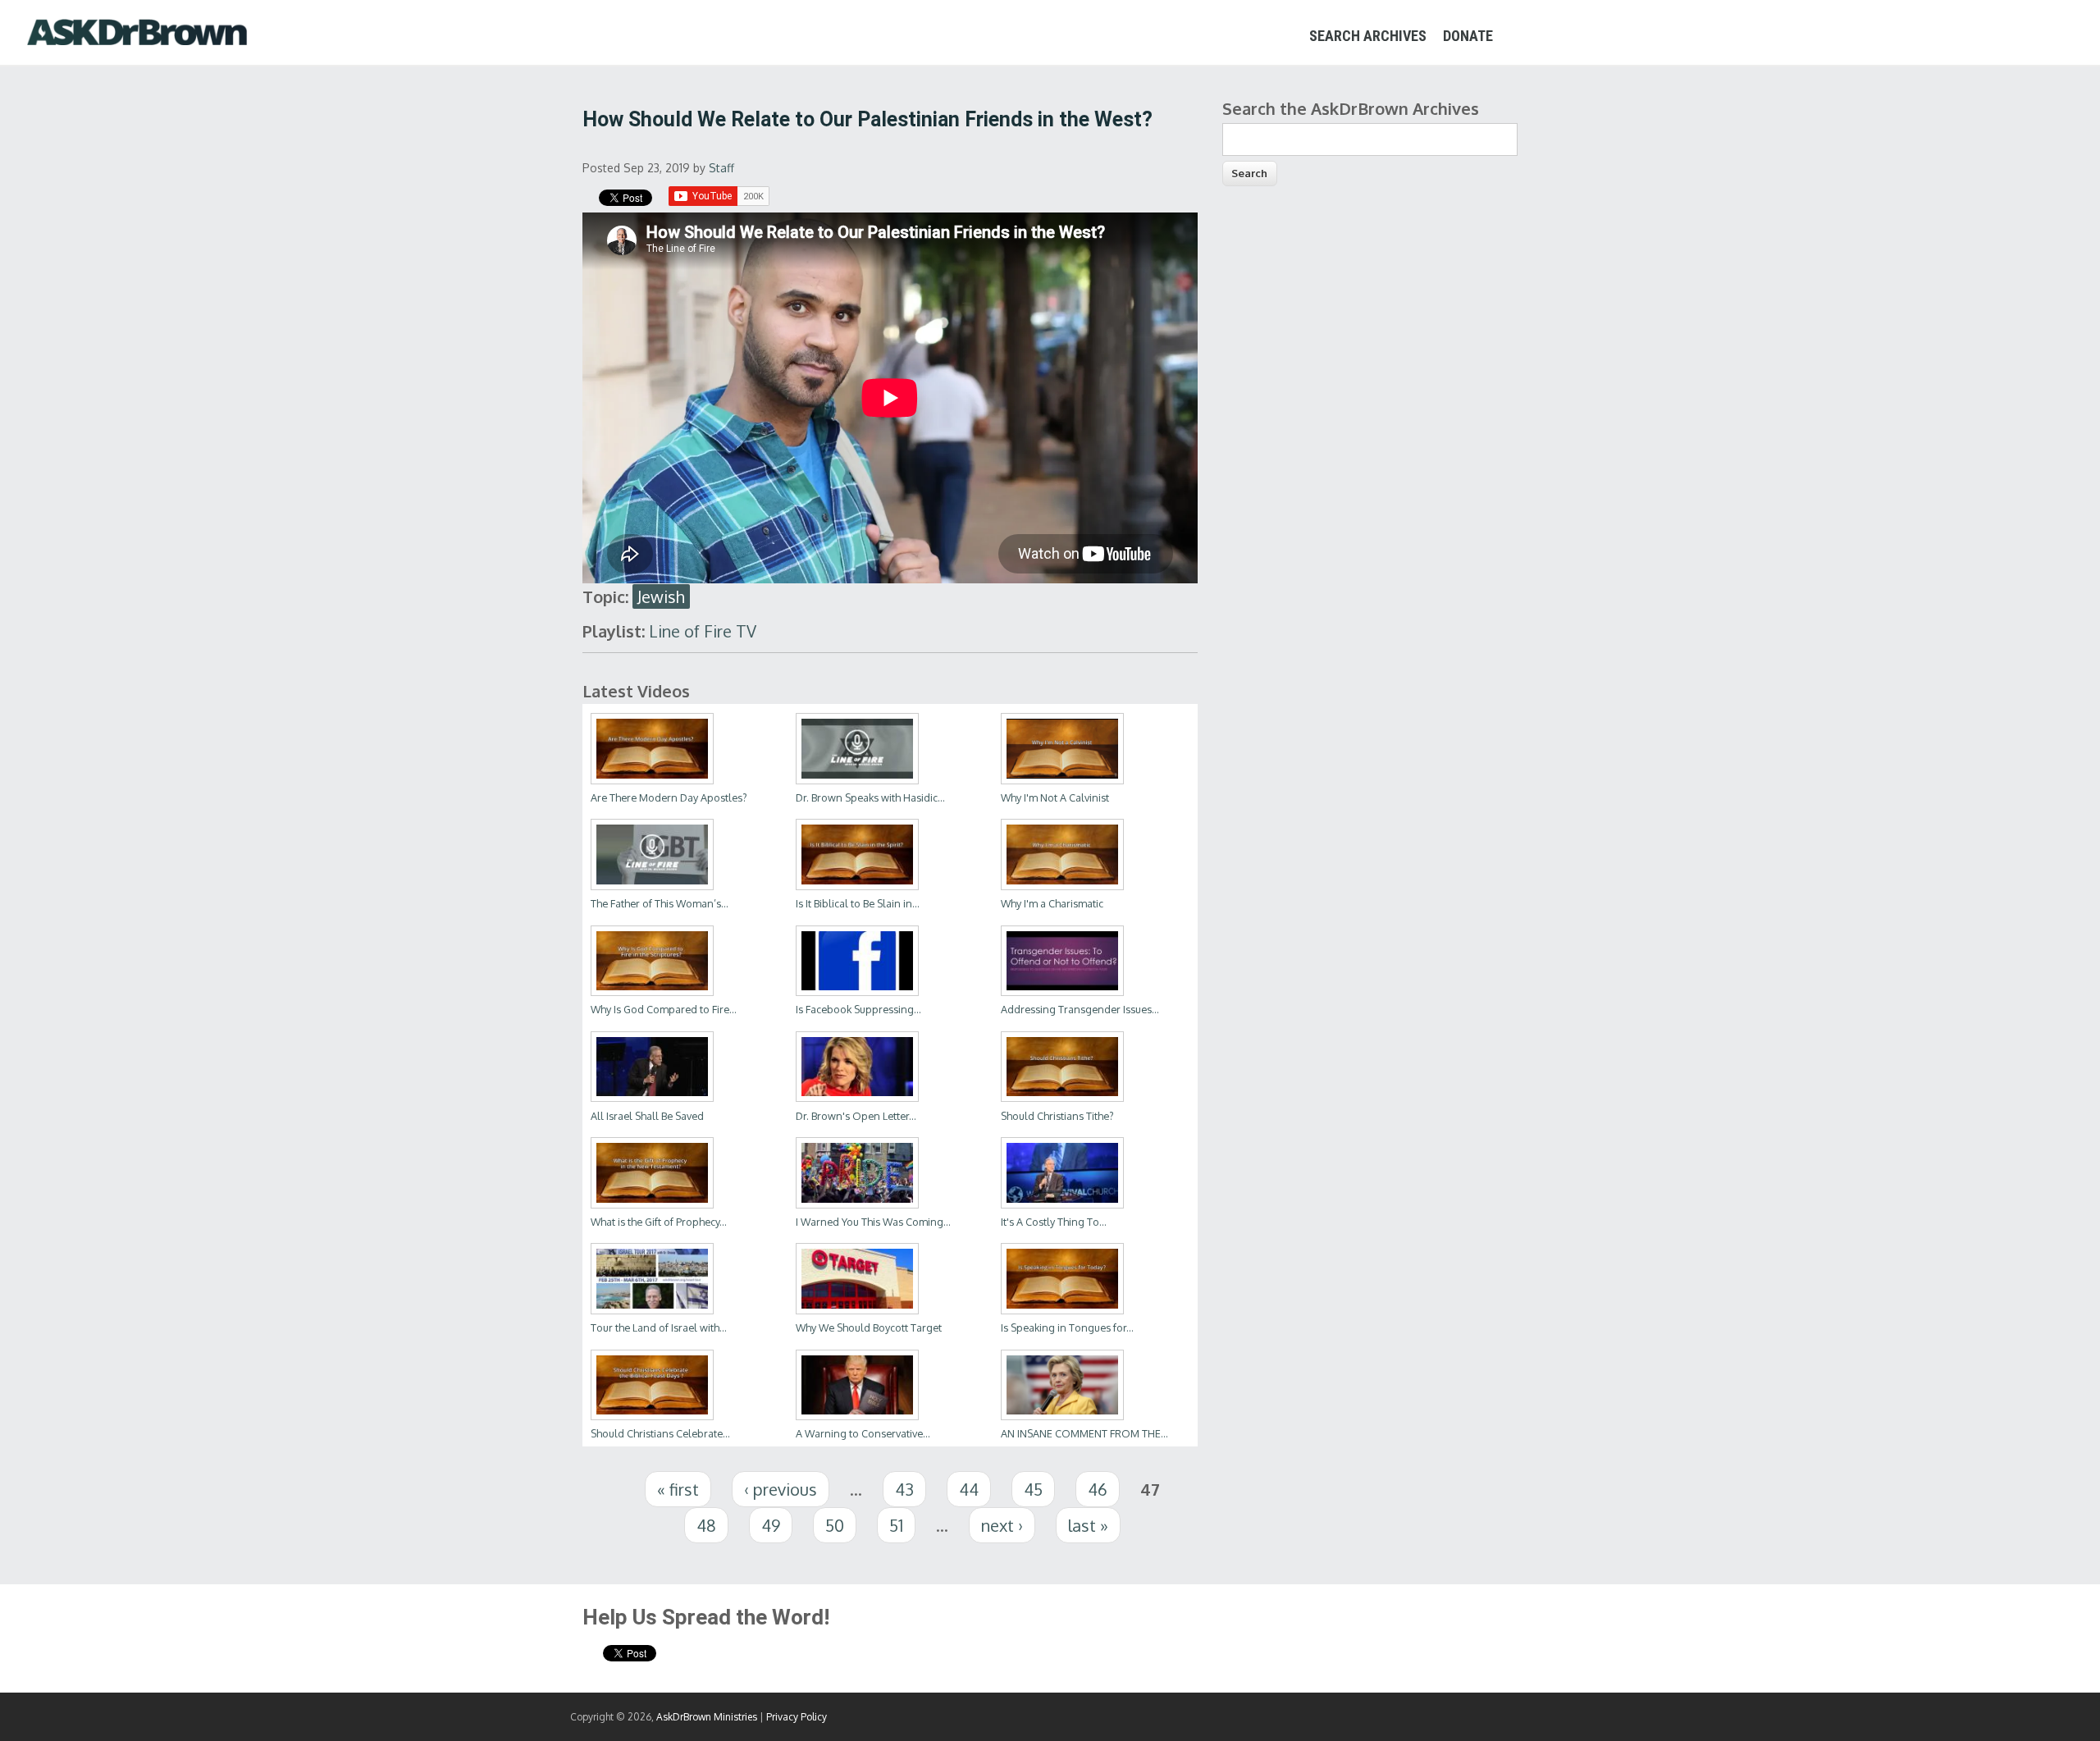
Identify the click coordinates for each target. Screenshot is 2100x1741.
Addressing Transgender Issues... (1080, 1009)
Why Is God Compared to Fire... (664, 1009)
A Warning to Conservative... (863, 1433)
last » (1088, 1525)
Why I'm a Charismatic (1052, 903)
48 (706, 1525)
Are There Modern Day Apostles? (669, 797)
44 (969, 1489)
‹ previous (781, 1489)
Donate (1468, 36)
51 (896, 1525)
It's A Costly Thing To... (1054, 1222)
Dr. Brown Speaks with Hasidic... (870, 797)
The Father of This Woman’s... (660, 903)
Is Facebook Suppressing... (858, 1009)
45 (1033, 1489)
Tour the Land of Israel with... (659, 1327)
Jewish (661, 596)
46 (1098, 1489)
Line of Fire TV (703, 631)
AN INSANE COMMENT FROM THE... (1084, 1433)
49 (771, 1525)
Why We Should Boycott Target (869, 1327)
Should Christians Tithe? (1057, 1116)
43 (904, 1489)
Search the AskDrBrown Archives (1351, 108)
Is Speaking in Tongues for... (1067, 1327)
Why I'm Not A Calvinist (1055, 797)
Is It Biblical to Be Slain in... (858, 903)
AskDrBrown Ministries (707, 1717)
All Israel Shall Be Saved (647, 1116)
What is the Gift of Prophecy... (659, 1222)
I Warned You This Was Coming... (873, 1222)
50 (835, 1525)
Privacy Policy (797, 1717)
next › (1002, 1525)
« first (678, 1489)
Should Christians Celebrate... (660, 1433)
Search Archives (1368, 36)
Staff (721, 168)
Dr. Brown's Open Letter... (856, 1116)
